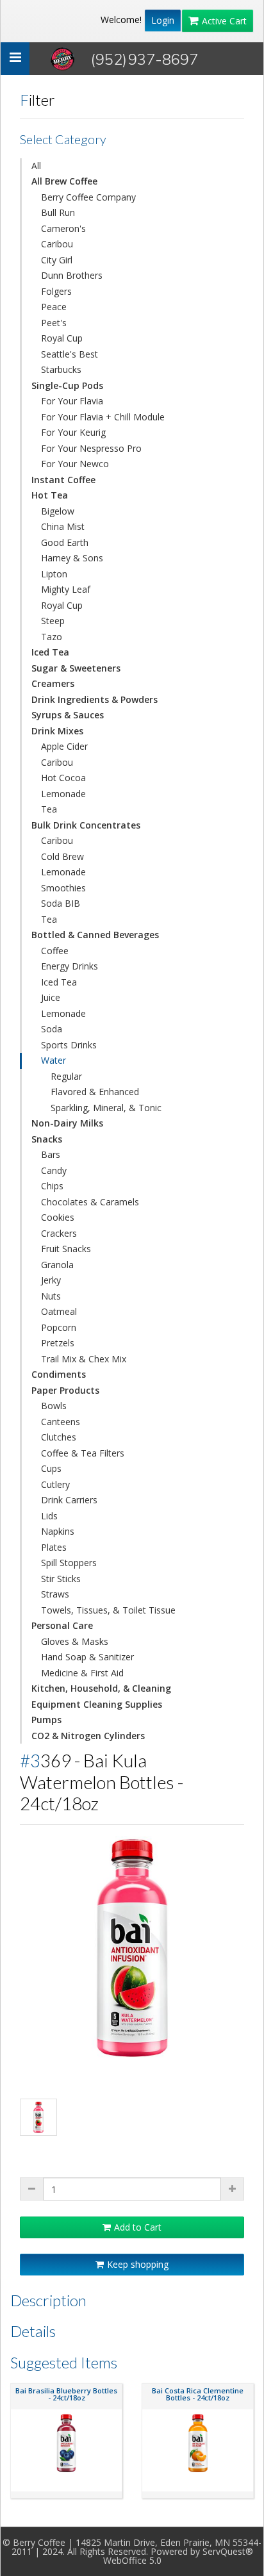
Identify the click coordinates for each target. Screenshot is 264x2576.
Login (163, 20)
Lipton (54, 574)
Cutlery (55, 1484)
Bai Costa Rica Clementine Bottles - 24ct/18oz (198, 2394)
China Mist (63, 526)
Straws (55, 1594)
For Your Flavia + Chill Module (103, 417)
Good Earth (65, 542)
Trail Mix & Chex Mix (84, 1359)
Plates (54, 1547)
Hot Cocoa (63, 778)
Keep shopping (138, 2264)
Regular (66, 1076)
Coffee (55, 951)
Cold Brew (62, 856)
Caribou (57, 244)
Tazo (52, 637)
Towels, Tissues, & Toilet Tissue (108, 1610)
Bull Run (58, 212)
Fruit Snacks (66, 1249)
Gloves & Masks (75, 1641)
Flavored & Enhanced (95, 1092)
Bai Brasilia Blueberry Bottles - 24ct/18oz (66, 2394)
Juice (51, 997)
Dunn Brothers (72, 275)
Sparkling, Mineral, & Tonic (106, 1108)
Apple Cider (64, 746)
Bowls (54, 1406)
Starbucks (61, 369)
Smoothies (63, 888)
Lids (49, 1516)
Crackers (59, 1233)
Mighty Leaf (66, 589)
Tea (49, 809)
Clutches (59, 1437)
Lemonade (63, 794)
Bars (51, 1154)
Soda (52, 1029)
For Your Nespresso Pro (91, 448)
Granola (57, 1265)
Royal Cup (62, 338)
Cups (51, 1468)
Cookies (58, 1217)
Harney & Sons (72, 558)
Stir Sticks (61, 1579)
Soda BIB (61, 903)
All (36, 166)
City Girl (57, 260)
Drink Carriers (69, 1500)
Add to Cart (138, 2227)
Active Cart (224, 21)
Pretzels (58, 1343)
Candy (54, 1170)
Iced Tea (59, 982)
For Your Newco (75, 464)
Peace (54, 307)
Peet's (54, 323)
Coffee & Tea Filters (83, 1453)
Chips (52, 1186)
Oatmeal (59, 1311)
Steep (53, 621)
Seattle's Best (70, 354)
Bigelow (58, 511)
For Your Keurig (73, 432)
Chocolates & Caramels (90, 1202)
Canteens (61, 1422)
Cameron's (63, 228)
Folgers (56, 291)
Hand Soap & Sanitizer (87, 1657)
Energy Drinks (70, 966)
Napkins (58, 1531)
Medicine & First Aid (82, 1673)
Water (54, 1060)
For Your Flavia (72, 401)
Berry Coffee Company (88, 197)
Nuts (51, 1296)
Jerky (51, 1280)
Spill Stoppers (69, 1563)
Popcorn (59, 1327)
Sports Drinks (69, 1045)
